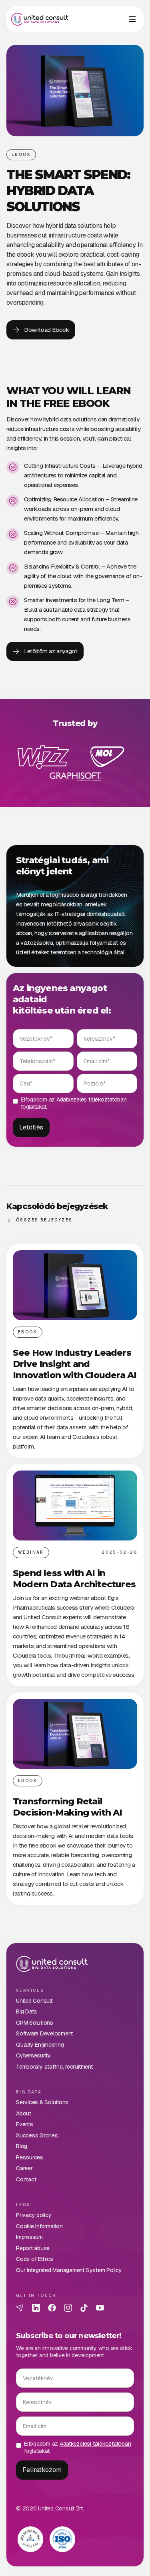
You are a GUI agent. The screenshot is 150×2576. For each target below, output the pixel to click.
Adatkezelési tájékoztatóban (95, 2444)
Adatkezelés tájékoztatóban (92, 1099)
